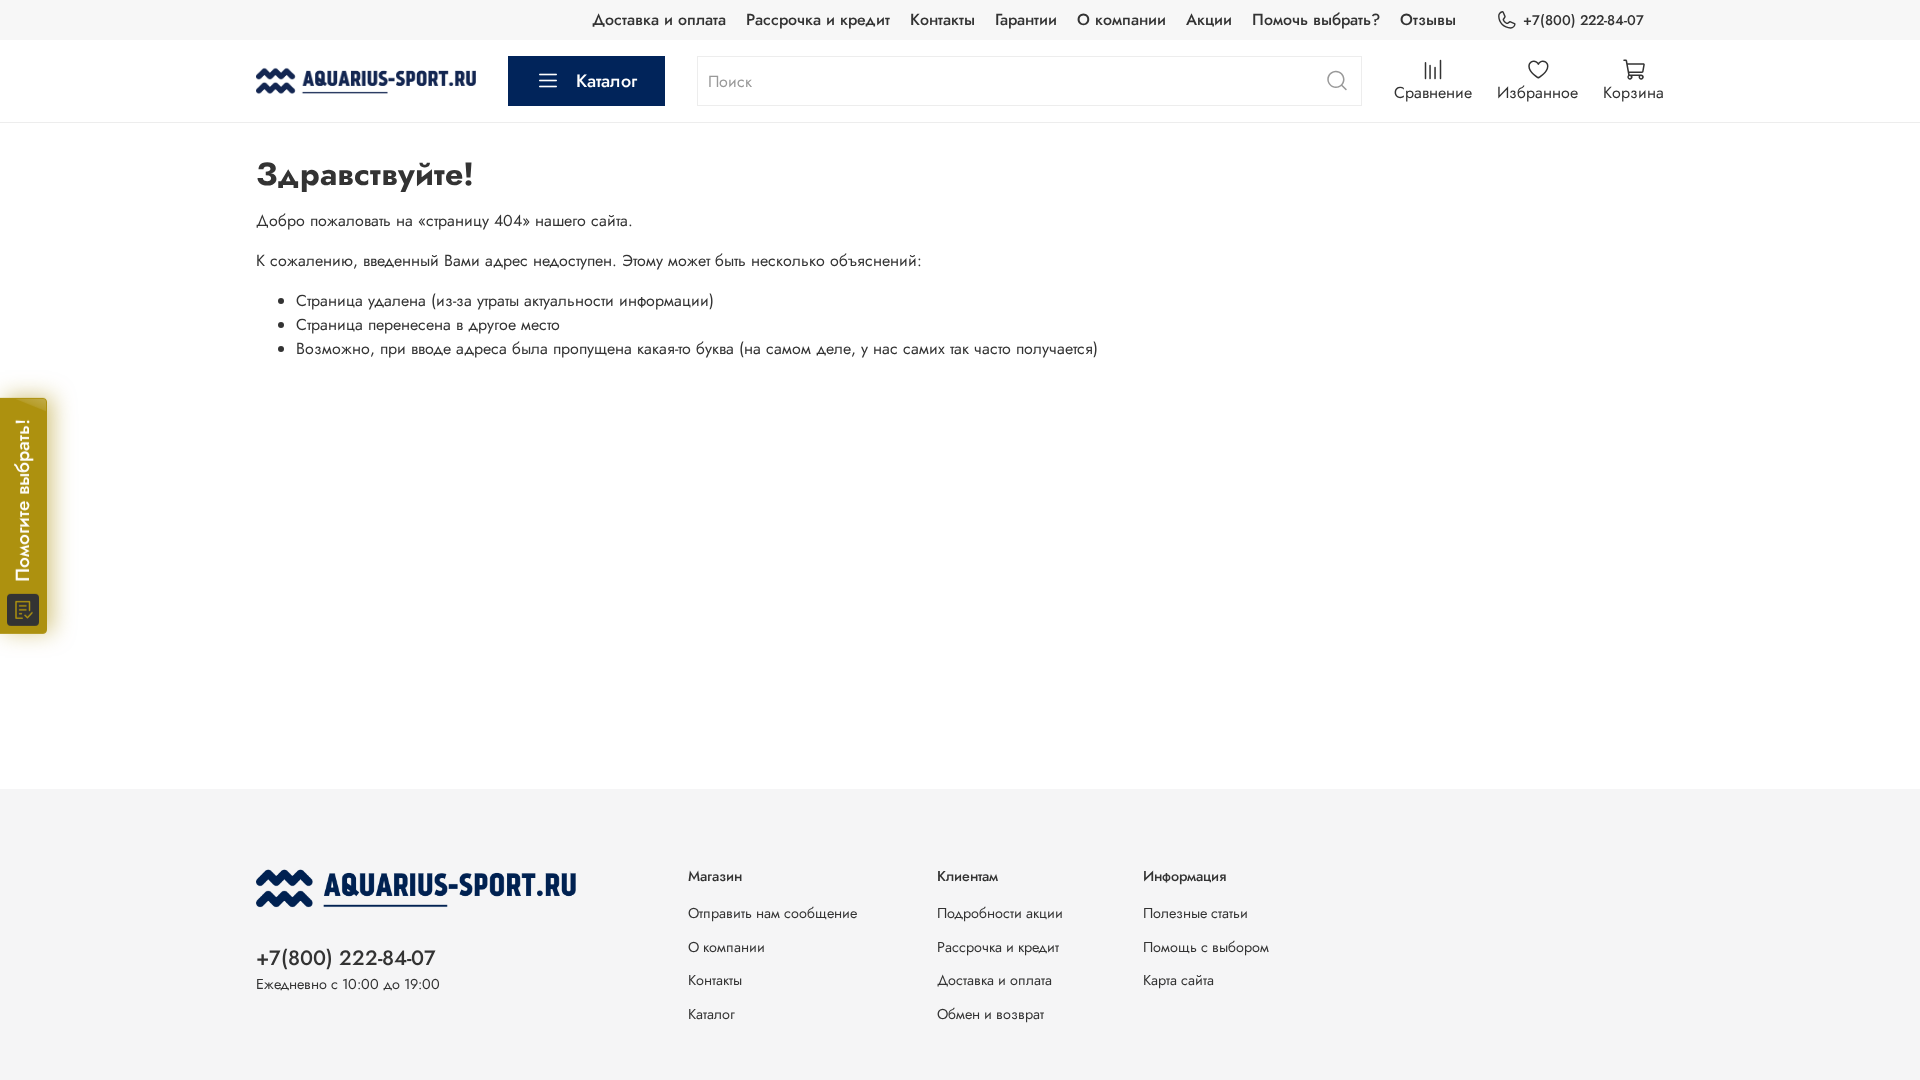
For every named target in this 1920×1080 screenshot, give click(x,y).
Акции (1209, 19)
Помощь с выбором (1206, 947)
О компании (1121, 19)
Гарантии (1026, 19)
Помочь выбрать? (1316, 19)
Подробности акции (1000, 913)
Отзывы (1428, 19)
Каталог (606, 81)
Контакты (942, 19)
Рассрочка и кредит (818, 19)
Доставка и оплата (659, 19)
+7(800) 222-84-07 (1583, 20)
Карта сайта (1178, 980)
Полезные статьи (1195, 913)
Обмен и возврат (990, 1014)
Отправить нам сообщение (772, 913)
